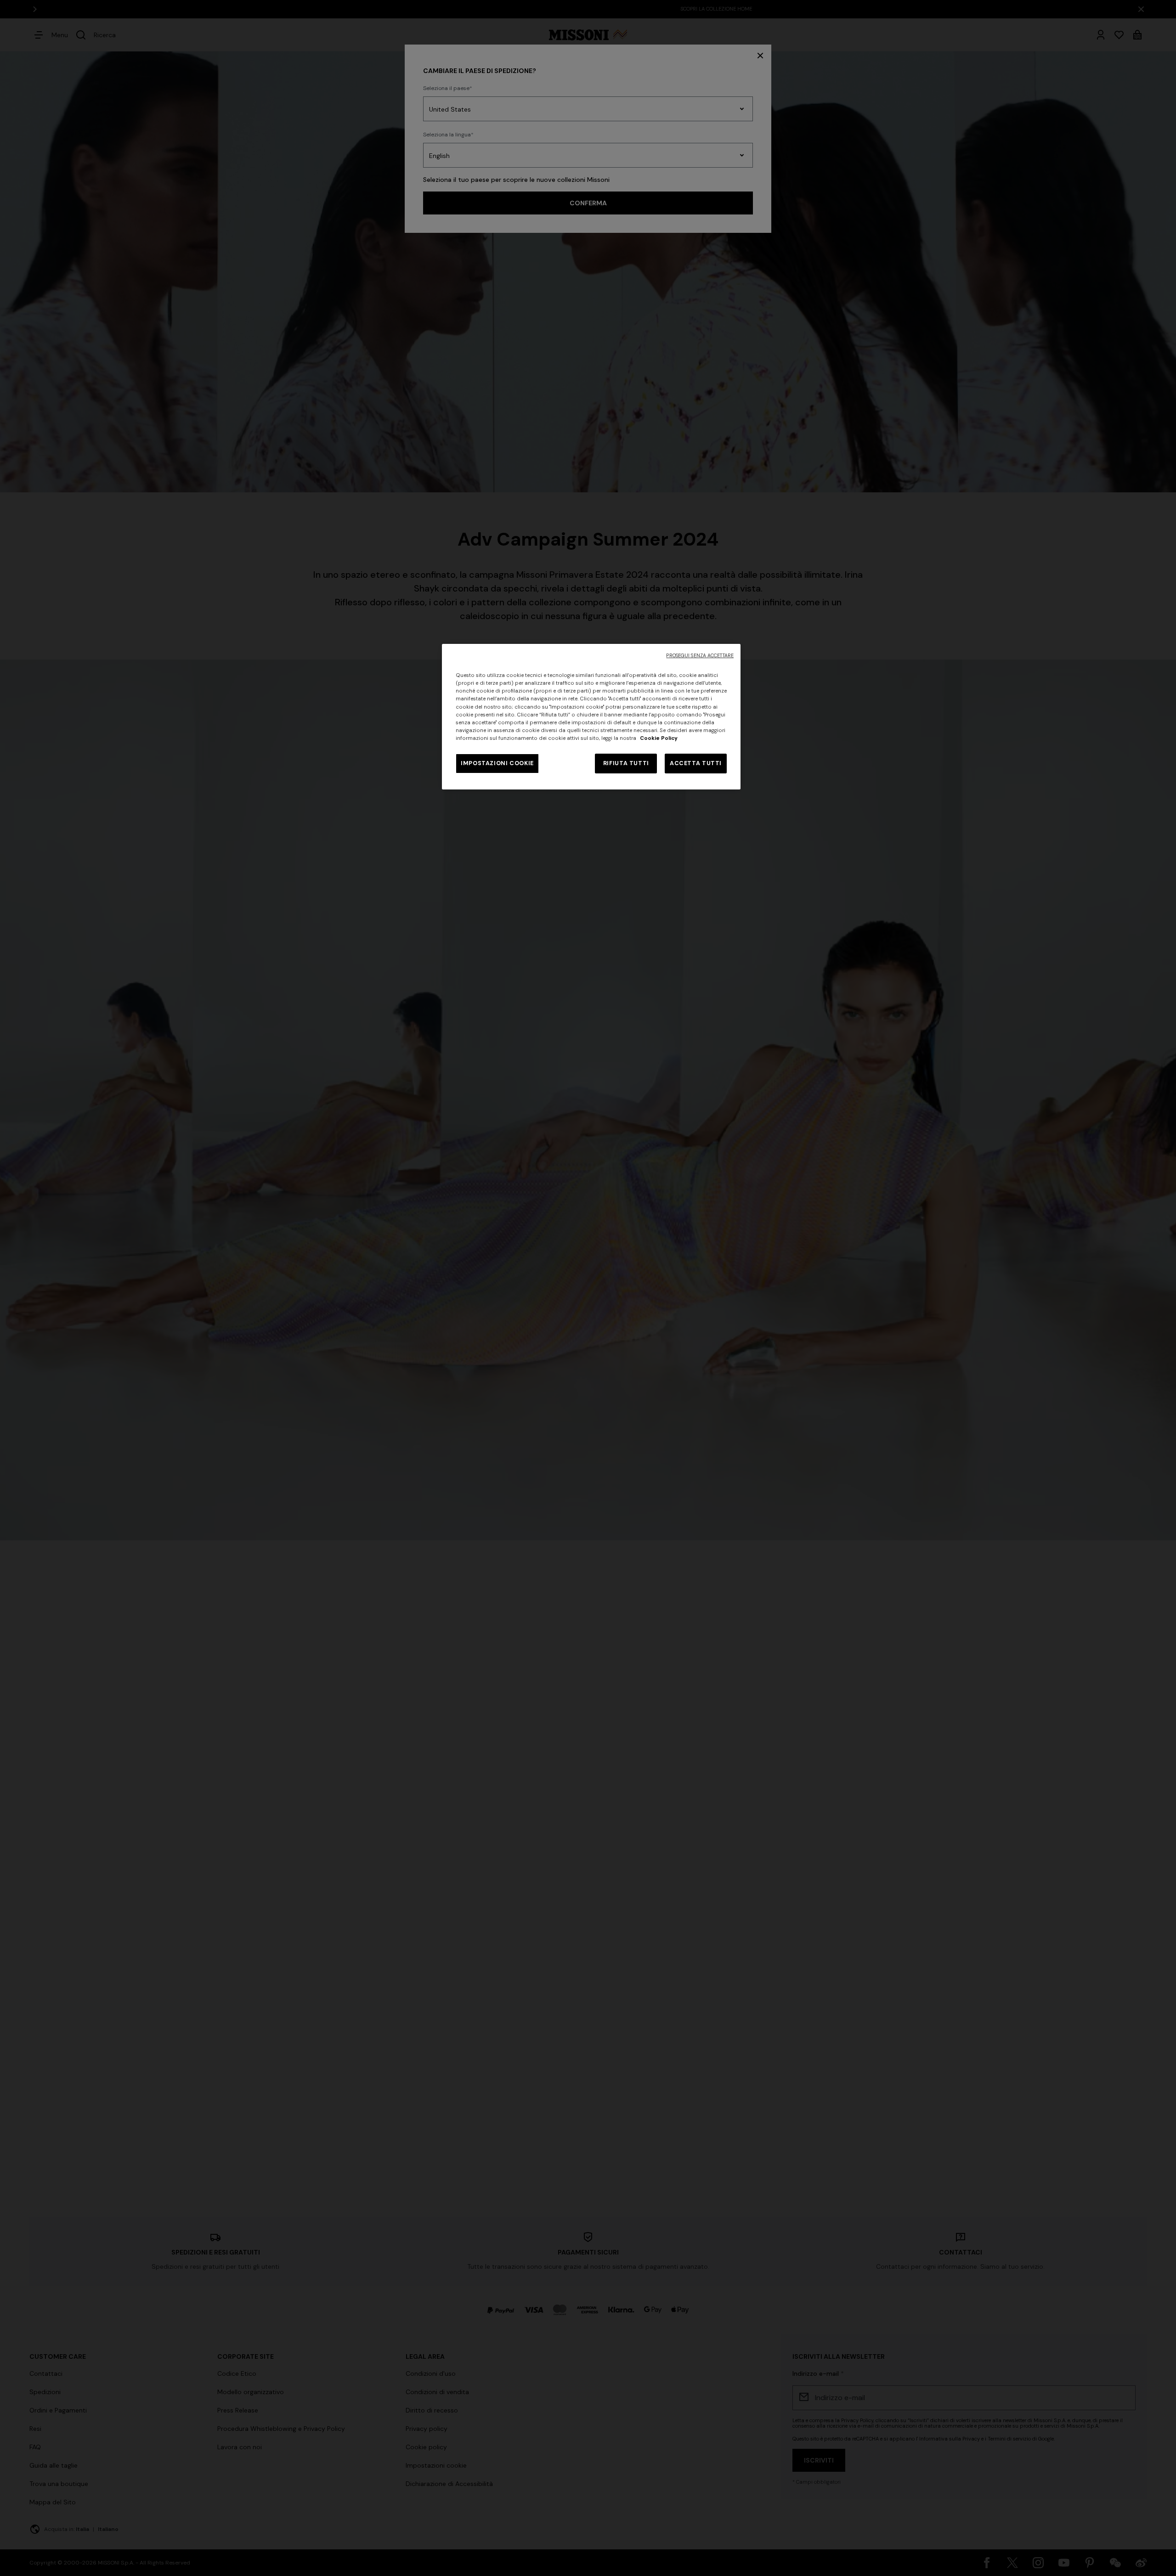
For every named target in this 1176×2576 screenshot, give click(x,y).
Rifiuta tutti (626, 763)
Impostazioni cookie (497, 763)
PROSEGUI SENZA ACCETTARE (700, 656)
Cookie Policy (659, 738)
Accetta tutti (696, 763)
